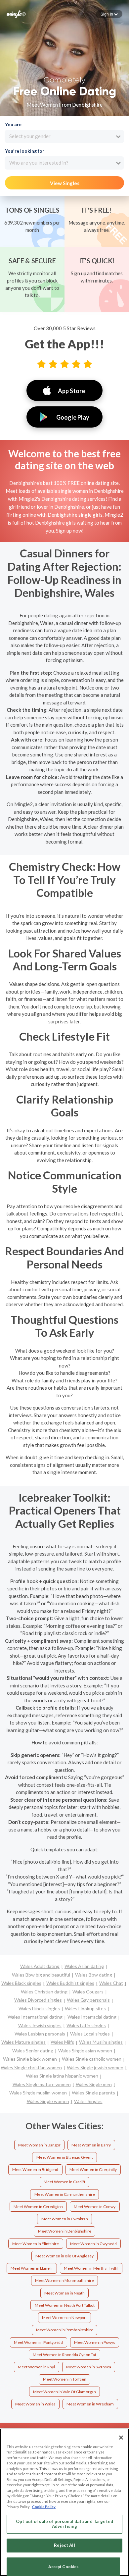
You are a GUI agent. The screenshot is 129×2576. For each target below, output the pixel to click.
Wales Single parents (93, 2093)
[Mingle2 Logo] (16, 14)
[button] (109, 14)
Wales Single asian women (85, 2051)
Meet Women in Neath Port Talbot (65, 2305)
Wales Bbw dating (94, 1975)
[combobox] (64, 136)
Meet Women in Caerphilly (93, 2169)
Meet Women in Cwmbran (65, 2219)
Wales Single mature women (42, 2084)
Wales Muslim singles (101, 2042)
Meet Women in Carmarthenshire (65, 2194)
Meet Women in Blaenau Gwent (65, 2157)
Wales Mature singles (23, 2042)
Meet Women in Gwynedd (93, 2244)
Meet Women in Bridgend (35, 2169)
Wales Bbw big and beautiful (41, 1975)
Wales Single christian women (31, 2067)
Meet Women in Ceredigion (38, 2207)
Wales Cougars (88, 1992)
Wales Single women (48, 2101)
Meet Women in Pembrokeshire (65, 2330)
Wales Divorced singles (38, 2000)
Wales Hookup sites (85, 2009)
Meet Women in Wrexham (90, 2404)
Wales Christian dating (44, 1992)
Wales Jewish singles (40, 2025)
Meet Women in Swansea (89, 2367)
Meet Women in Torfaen (65, 2379)
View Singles (65, 183)
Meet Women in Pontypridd (38, 2342)
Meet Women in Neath (64, 2293)
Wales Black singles (21, 1983)
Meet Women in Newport (64, 2318)
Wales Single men (94, 2084)
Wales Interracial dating (92, 2017)
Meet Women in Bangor (39, 2145)
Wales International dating (35, 2017)
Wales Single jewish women (95, 2067)
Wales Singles (88, 2101)
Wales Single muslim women (38, 2093)
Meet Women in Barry (91, 2145)
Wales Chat (111, 1983)
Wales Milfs (62, 2042)
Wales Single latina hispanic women (62, 2076)
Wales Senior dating (33, 2051)
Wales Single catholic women (92, 2059)
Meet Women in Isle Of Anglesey (64, 2256)
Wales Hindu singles (39, 2009)
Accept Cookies (64, 2567)
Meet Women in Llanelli (32, 2268)
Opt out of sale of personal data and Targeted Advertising (64, 2524)
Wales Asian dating (84, 1966)
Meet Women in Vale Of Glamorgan (64, 2392)
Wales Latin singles (86, 2025)
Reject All (64, 2545)
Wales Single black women (30, 2059)
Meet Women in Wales (35, 2404)
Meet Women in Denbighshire (65, 2231)
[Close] (121, 2438)
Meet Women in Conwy (95, 2207)
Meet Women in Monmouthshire (64, 2280)
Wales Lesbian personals (40, 2034)
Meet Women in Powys (95, 2342)
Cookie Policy (44, 2507)
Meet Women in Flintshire (36, 2244)
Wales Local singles (90, 2034)
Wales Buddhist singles (70, 1983)
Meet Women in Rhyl (36, 2367)
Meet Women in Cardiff (64, 2182)
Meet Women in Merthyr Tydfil (91, 2268)
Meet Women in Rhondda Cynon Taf (64, 2355)
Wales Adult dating (40, 1966)
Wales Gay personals (88, 2000)
